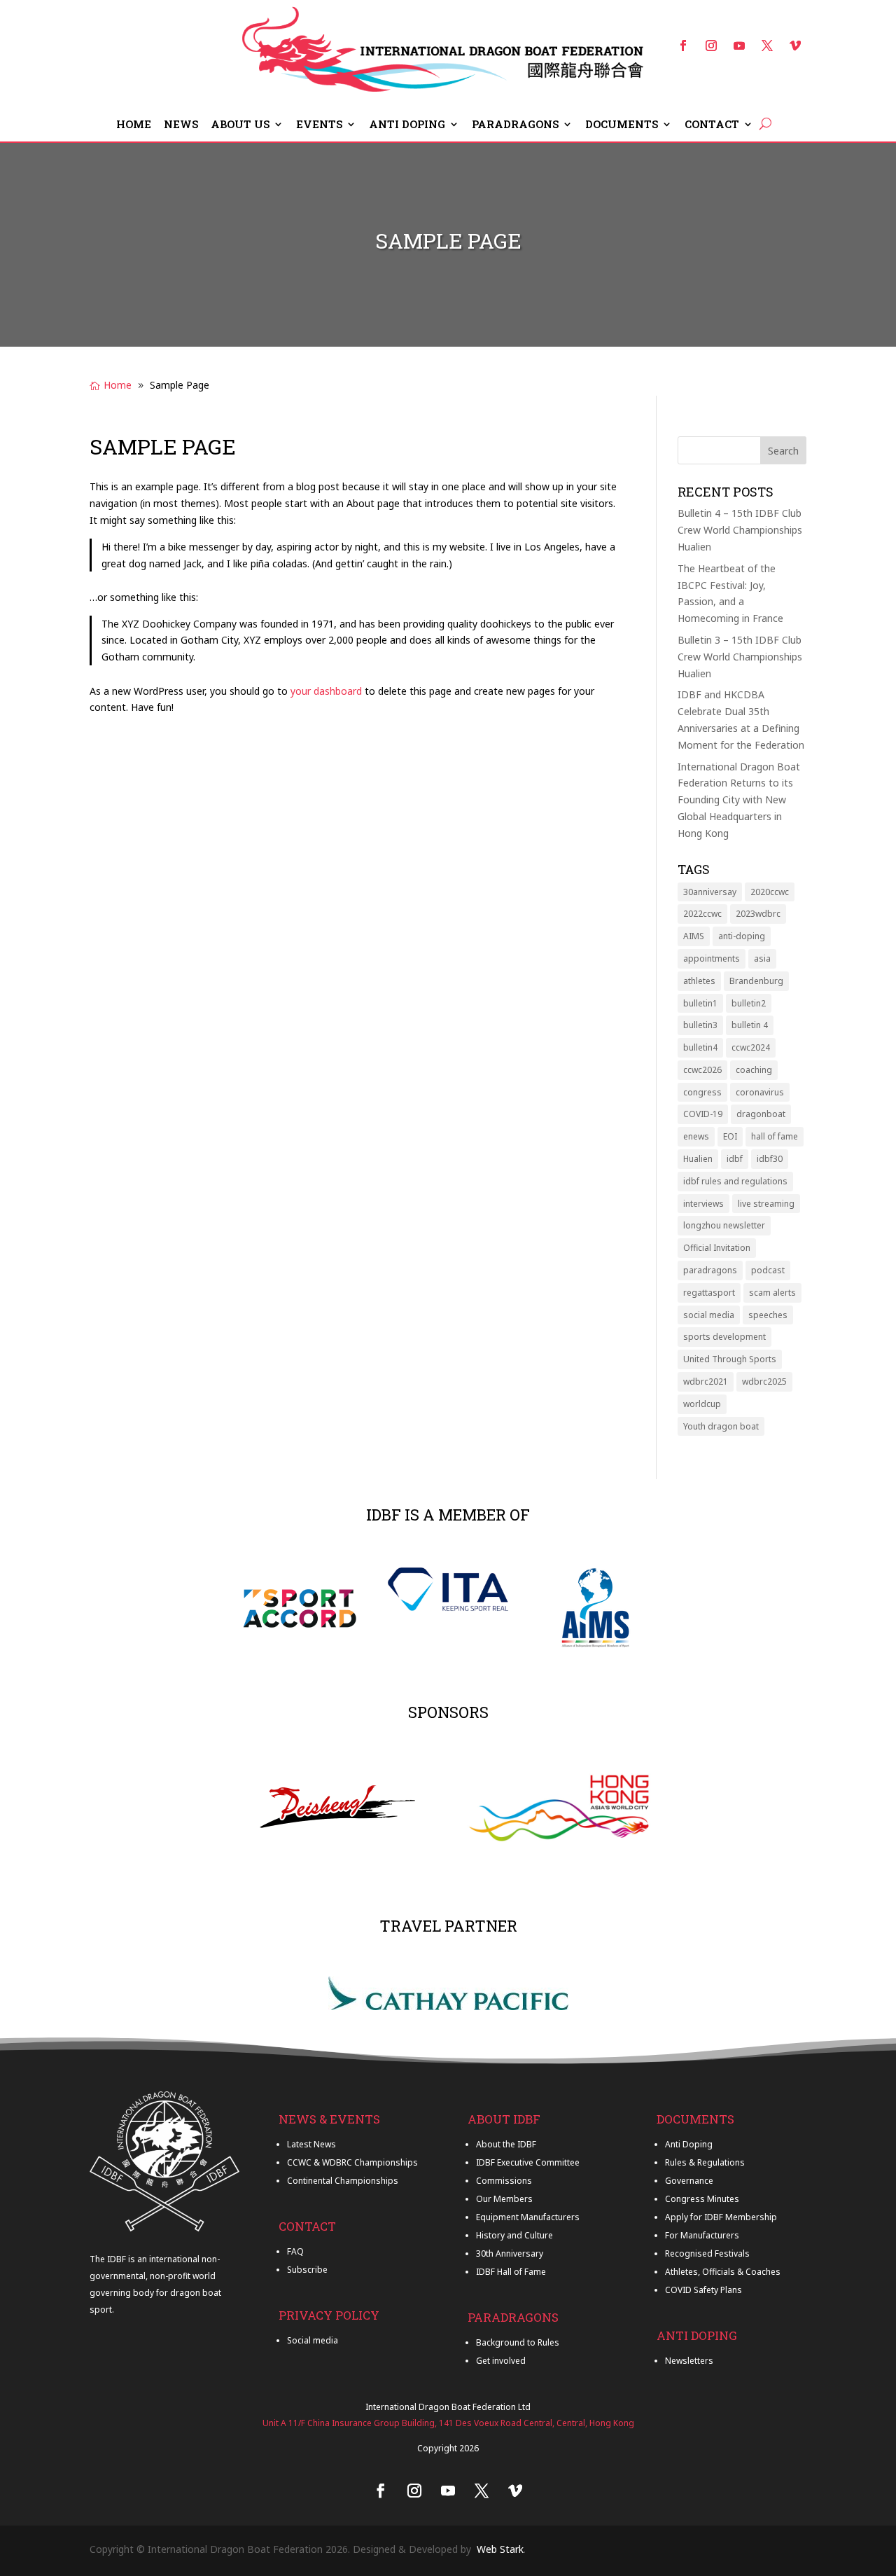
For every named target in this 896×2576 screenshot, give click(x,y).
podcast (768, 1270)
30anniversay (710, 892)
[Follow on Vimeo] (795, 46)
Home (134, 125)
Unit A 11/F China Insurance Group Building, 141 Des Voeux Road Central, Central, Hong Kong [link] (448, 2423)
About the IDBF (506, 2144)
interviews (703, 1204)
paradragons (710, 1270)
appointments (712, 958)
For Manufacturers (702, 2235)
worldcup (702, 1404)
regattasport (709, 1293)
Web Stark (500, 2549)
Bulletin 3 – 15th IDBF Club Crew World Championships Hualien (740, 657)
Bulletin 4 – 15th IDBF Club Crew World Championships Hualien (740, 530)
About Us (240, 125)
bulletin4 (700, 1047)
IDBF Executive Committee (528, 2162)
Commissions (504, 2181)
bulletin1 (700, 1003)
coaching (754, 1070)
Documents (622, 125)
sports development (724, 1337)
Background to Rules (518, 2342)
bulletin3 (700, 1025)
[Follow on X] (767, 46)
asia (762, 958)
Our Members (504, 2199)
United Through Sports (730, 1359)
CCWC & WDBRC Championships (352, 2162)
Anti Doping (407, 125)
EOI (730, 1136)
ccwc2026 (702, 1070)
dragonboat (761, 1114)
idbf (735, 1159)
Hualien (698, 1159)
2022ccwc (702, 914)
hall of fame (775, 1136)
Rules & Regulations (705, 2162)
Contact (712, 125)
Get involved (501, 2361)
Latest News (311, 2144)
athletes (699, 981)
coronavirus (760, 1092)
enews (696, 1136)
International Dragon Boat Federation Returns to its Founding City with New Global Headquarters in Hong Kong (739, 800)
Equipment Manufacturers (528, 2217)
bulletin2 (749, 1003)
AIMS (694, 936)
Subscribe (307, 2270)
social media (709, 1315)
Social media (313, 2340)
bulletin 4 (750, 1025)
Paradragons (515, 125)
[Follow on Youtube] (739, 46)
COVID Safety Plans (703, 2290)
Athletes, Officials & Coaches (723, 2272)
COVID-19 (703, 1114)
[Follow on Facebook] (683, 46)
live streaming (766, 1204)
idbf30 (770, 1159)
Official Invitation (717, 1248)
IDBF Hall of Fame (511, 2272)
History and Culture (514, 2235)
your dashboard (326, 691)
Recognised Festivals (707, 2253)
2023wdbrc (758, 914)
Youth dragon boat (721, 1426)
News (181, 125)
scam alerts (772, 1293)
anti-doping (742, 936)
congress (702, 1092)
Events (319, 125)
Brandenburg (756, 981)
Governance (689, 2181)
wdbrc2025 (764, 1382)
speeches (768, 1315)
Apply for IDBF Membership (721, 2217)
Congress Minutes (702, 2199)
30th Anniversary (510, 2253)
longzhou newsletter (724, 1225)
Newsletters (689, 2361)
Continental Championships (343, 2181)
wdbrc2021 (706, 1382)
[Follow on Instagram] (711, 46)
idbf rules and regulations (735, 1181)
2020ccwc (770, 892)
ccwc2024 (751, 1047)
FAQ (295, 2251)
